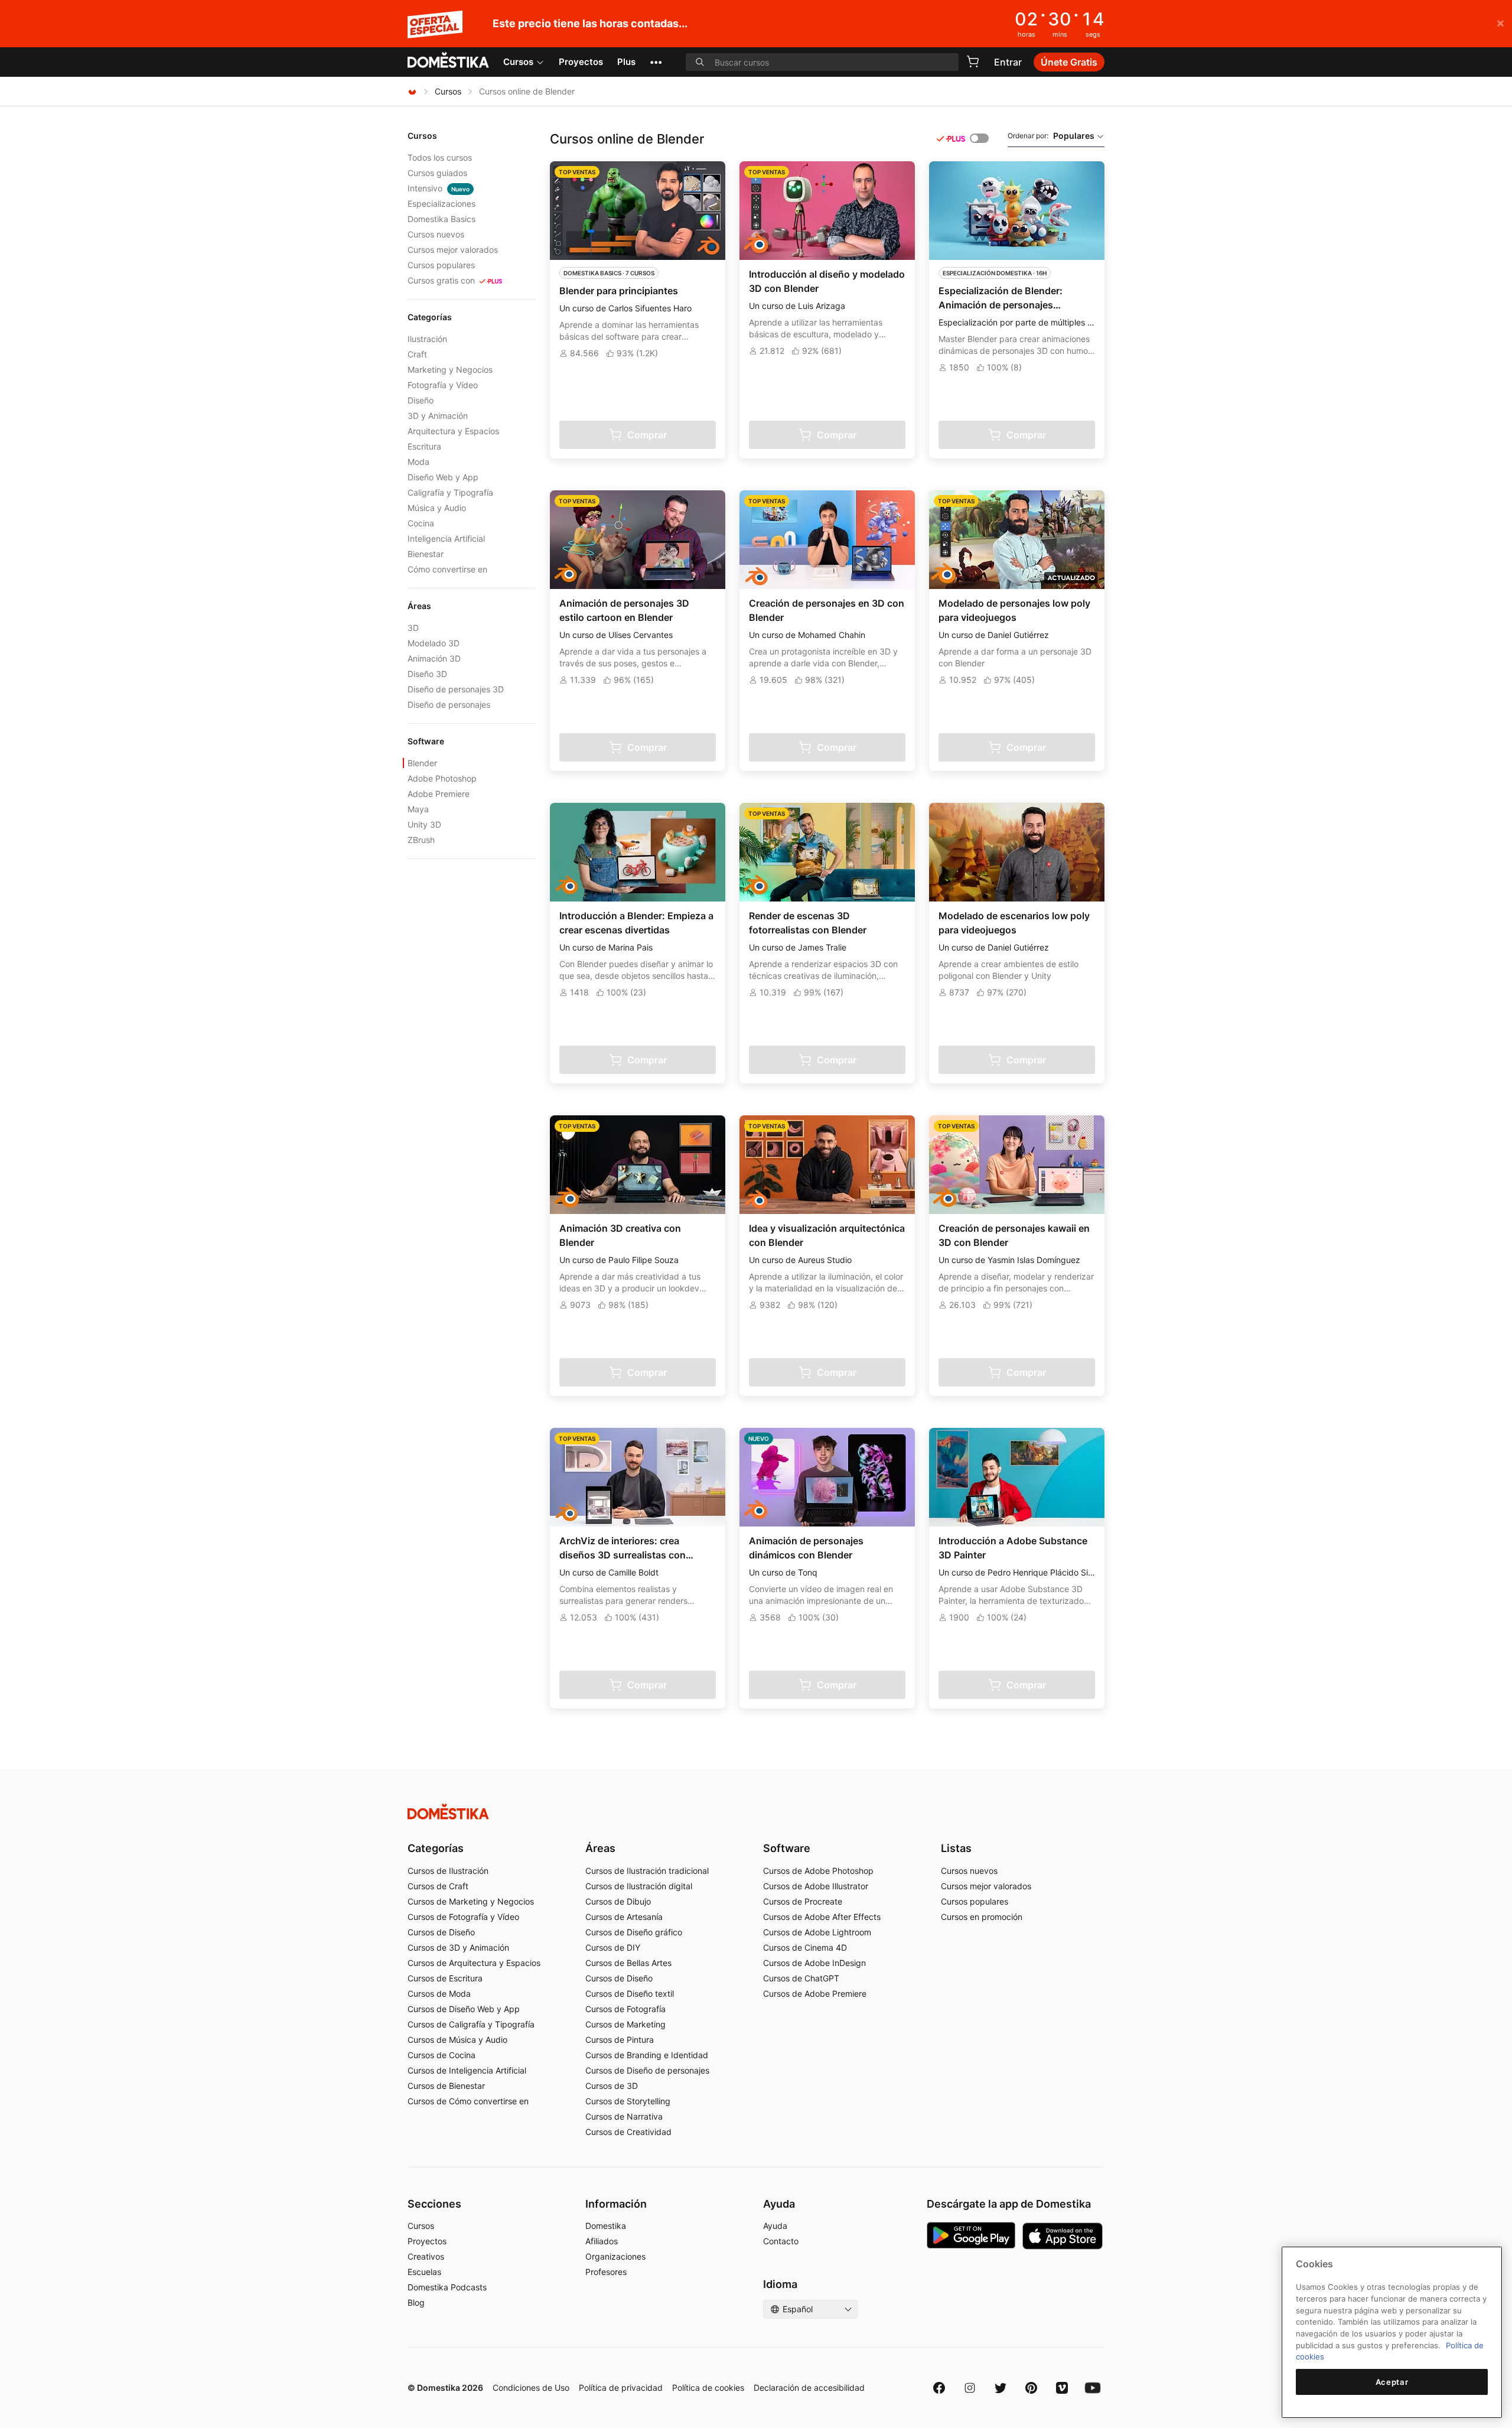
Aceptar (1392, 2382)
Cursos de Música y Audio (457, 2040)
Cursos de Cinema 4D (805, 1947)
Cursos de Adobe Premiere (815, 1994)
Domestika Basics (441, 219)
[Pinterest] (1031, 2388)
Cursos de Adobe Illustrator (816, 1886)
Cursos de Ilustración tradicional (647, 1871)
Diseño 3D (427, 674)
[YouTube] (1093, 2388)
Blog (416, 2302)
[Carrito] (973, 61)
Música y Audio (437, 508)
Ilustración (427, 339)
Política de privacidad (621, 2388)
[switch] (979, 138)
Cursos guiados (437, 173)
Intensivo (439, 188)
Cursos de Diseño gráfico (634, 1932)
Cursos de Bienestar (446, 2086)
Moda (418, 462)
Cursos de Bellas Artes (628, 1963)
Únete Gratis (1069, 62)
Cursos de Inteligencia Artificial (467, 2070)
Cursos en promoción (982, 1917)
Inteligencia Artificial (446, 538)
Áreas (600, 1848)
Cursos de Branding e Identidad (647, 2055)
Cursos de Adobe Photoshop (818, 1871)
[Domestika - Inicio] (448, 61)
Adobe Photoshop (442, 778)
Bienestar (426, 554)
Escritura (424, 446)
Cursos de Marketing (625, 2024)
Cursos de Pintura (620, 2040)
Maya (418, 809)
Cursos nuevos (436, 234)
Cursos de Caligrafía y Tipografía (471, 2024)
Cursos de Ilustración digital (639, 1886)
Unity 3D (424, 824)
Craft (417, 354)
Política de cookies (708, 2388)
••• (656, 62)
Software (787, 1848)
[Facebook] (939, 2388)
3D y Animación (438, 416)
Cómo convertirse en (447, 569)
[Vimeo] (1062, 2388)
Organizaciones (615, 2256)
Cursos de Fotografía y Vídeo (463, 1917)
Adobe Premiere (439, 794)
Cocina (421, 523)
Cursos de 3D (612, 2086)
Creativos (426, 2256)
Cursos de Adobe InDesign (814, 1963)
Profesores (606, 2272)
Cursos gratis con (441, 280)
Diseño (421, 400)
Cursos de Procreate (803, 1901)
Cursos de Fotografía (625, 2009)
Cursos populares (441, 265)
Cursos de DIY (613, 1947)
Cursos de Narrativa (624, 2116)
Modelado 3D (434, 643)
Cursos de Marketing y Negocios (471, 1901)
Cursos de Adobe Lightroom (817, 1932)
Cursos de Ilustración (448, 1871)
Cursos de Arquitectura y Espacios (474, 1963)
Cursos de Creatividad (628, 2132)
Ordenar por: (1051, 136)
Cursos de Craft (438, 1886)
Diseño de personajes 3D (456, 689)
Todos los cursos (440, 157)
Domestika (606, 2226)
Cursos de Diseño (441, 1932)
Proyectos (581, 62)
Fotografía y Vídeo (443, 385)
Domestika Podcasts (447, 2287)
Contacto (781, 2241)
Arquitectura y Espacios (453, 431)
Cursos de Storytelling (628, 2101)
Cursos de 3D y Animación (458, 1947)
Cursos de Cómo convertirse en (468, 2101)
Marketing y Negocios (450, 370)
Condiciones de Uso (531, 2388)
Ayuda (775, 2226)
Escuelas (424, 2272)
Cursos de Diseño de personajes (647, 2070)
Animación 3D (434, 658)
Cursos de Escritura (445, 1978)
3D (413, 628)
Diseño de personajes (449, 704)
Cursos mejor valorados (453, 250)
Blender (422, 763)
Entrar (1008, 62)
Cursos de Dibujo (618, 1901)
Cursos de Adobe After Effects (822, 1917)
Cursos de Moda (439, 1994)
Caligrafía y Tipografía (450, 492)
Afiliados (602, 2241)
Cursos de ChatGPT (801, 1978)
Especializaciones (441, 204)
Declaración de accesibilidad (809, 2388)
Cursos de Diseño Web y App (464, 2009)
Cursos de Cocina (441, 2055)
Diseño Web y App (443, 477)
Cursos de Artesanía (624, 1917)
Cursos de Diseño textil (630, 1994)
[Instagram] (970, 2388)
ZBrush (421, 840)
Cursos (518, 62)
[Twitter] (1001, 2388)
